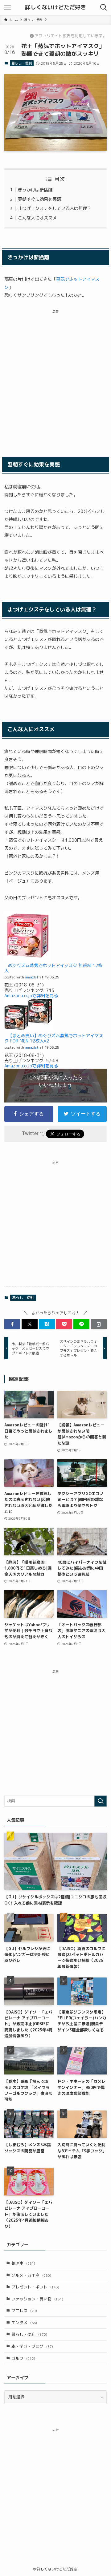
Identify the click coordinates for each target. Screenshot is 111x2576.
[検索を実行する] (101, 1801)
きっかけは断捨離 (35, 190)
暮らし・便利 (22, 63)
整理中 (23, 2263)
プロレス (24, 2311)
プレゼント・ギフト (35, 2287)
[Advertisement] (55, 378)
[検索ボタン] (104, 7)
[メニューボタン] (7, 7)
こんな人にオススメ (37, 218)
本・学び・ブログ (32, 2346)
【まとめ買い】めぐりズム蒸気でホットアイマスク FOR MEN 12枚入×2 (54, 1038)
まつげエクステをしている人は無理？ (55, 208)
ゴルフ (23, 2358)
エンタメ (24, 2323)
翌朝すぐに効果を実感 (39, 199)
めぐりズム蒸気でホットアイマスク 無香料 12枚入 (53, 968)
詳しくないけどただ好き (55, 7)
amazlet (32, 977)
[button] (12, 1324)
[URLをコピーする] (99, 1324)
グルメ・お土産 (31, 2275)
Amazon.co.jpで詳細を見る (31, 996)
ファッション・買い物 (37, 2299)
